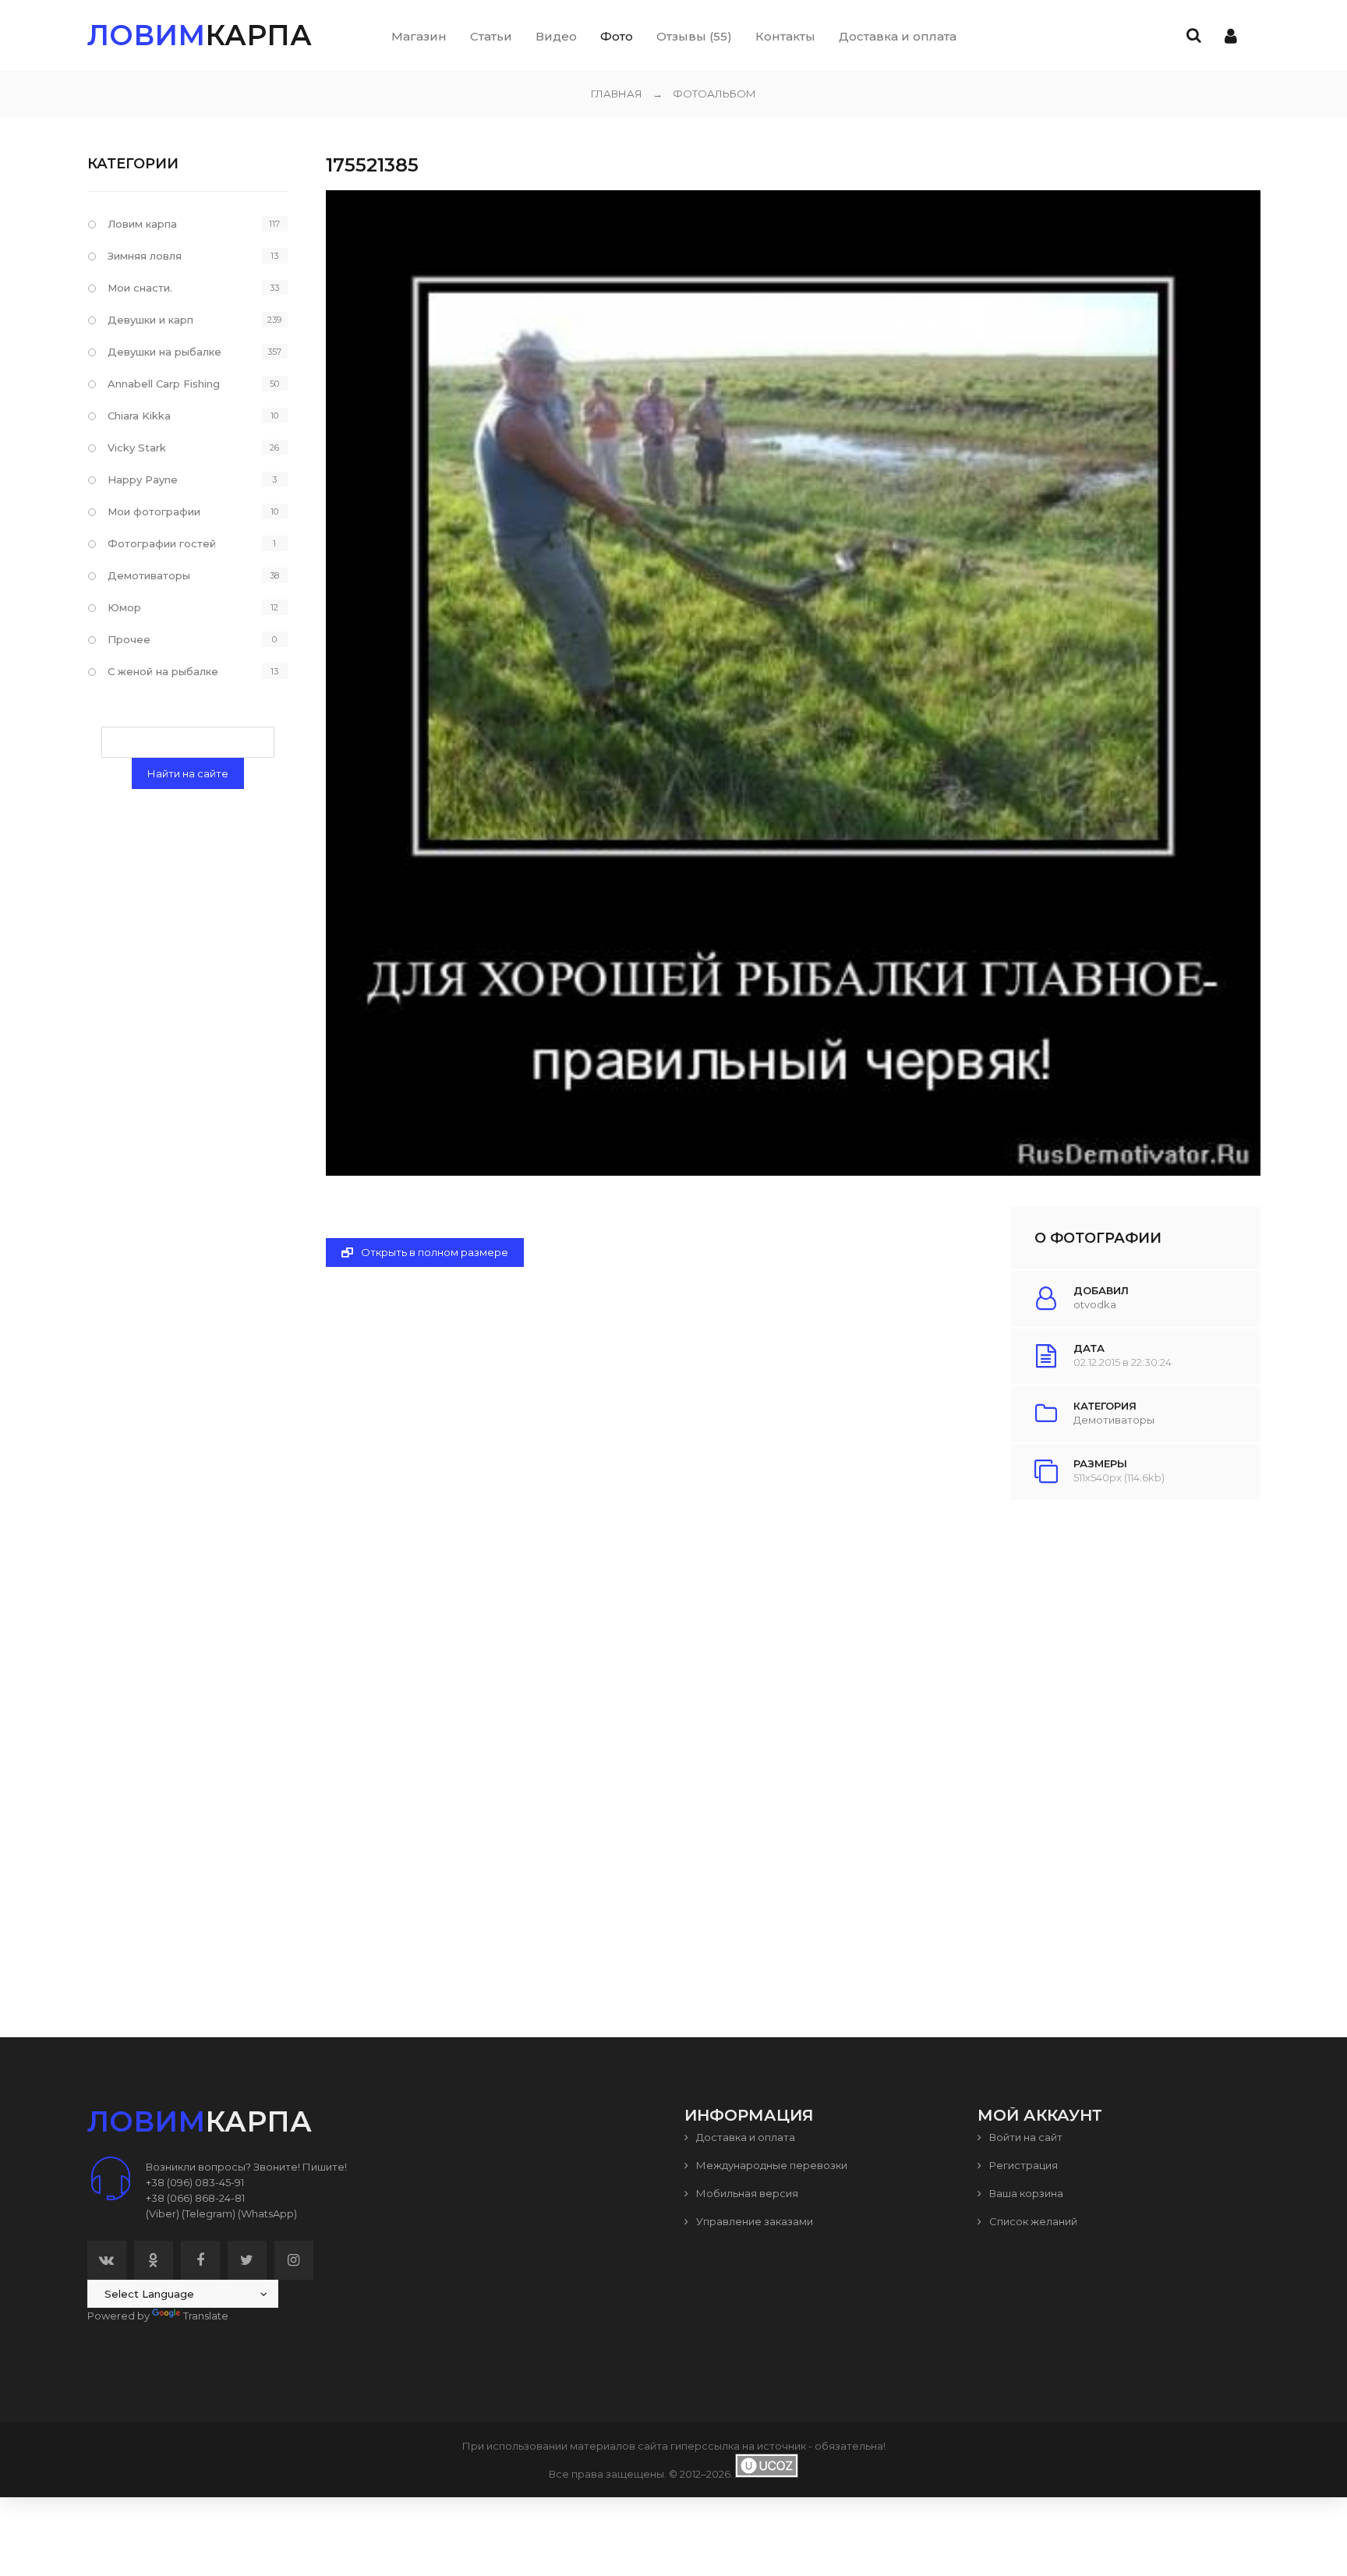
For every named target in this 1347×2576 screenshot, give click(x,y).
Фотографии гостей (162, 543)
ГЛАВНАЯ (617, 94)
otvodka (1095, 1304)
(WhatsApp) (267, 2213)
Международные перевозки (771, 2165)
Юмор (124, 607)
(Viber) (163, 2213)
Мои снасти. (140, 288)
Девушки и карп (150, 320)
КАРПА (200, 35)
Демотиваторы (1114, 1420)
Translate (206, 2316)
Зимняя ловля (145, 256)
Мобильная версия (746, 2193)
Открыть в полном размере (433, 1252)
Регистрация (1022, 2165)
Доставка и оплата (744, 2137)
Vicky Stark (137, 448)
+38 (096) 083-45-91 (195, 2182)
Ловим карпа (142, 224)
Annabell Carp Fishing (164, 384)
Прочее (129, 639)
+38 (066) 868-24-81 (195, 2198)
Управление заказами (753, 2221)
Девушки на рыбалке (164, 352)
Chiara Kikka (139, 416)
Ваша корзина (1025, 2193)
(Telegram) (209, 2213)
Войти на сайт (1025, 2137)
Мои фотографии (154, 511)
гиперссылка (705, 2446)
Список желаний (1032, 2221)
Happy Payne (143, 479)
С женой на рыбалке (163, 671)
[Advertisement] (793, 1734)
